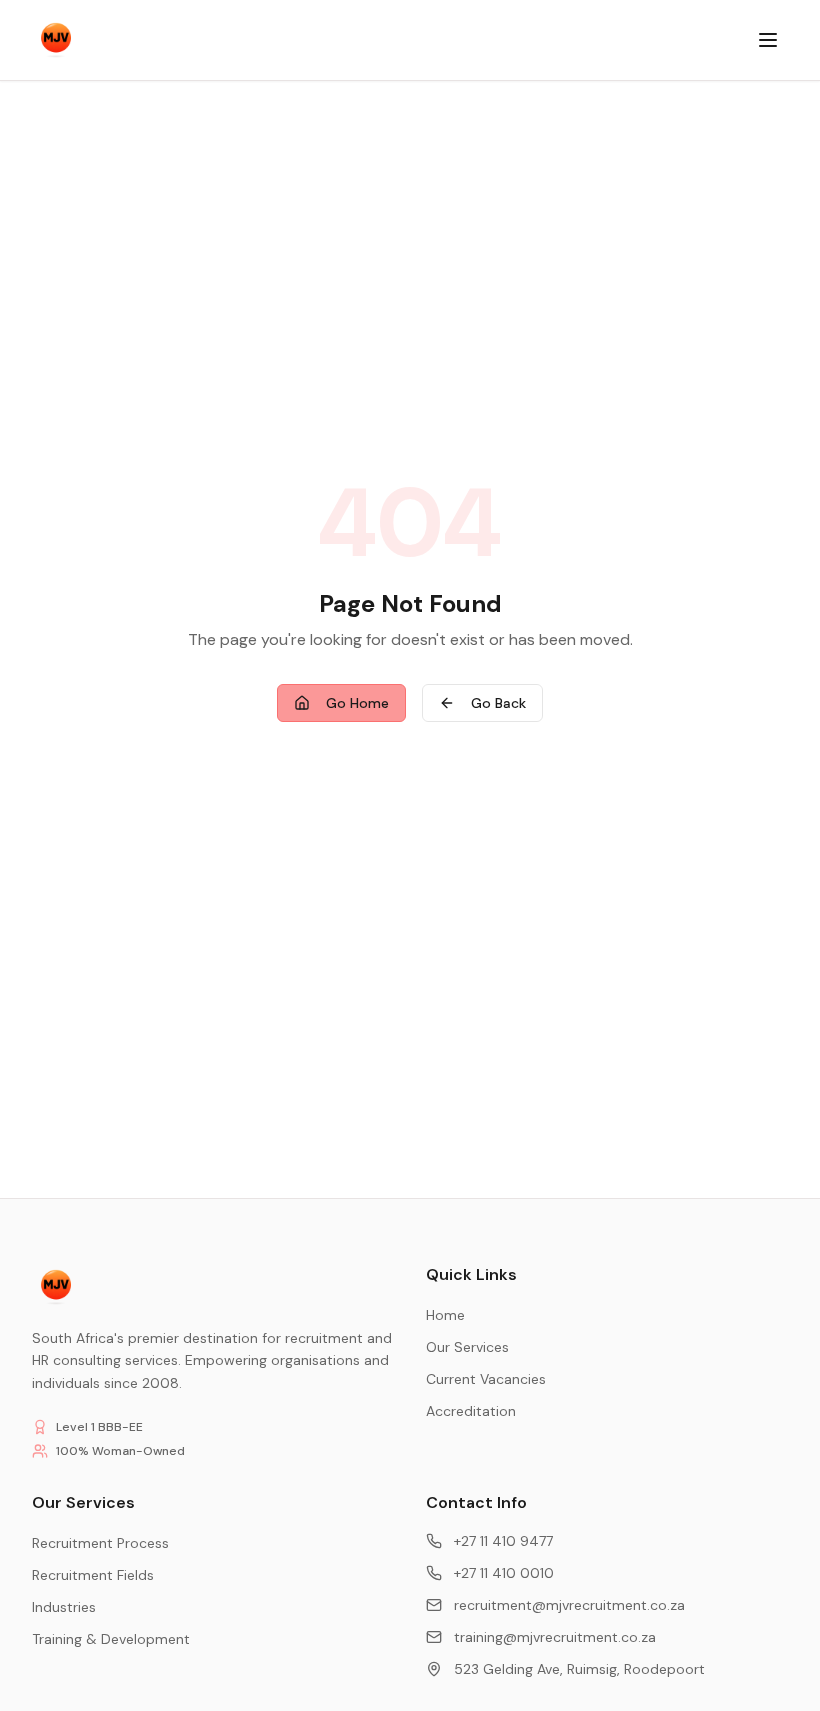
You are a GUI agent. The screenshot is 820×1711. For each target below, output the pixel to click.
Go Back (498, 703)
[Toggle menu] (768, 40)
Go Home (357, 703)
